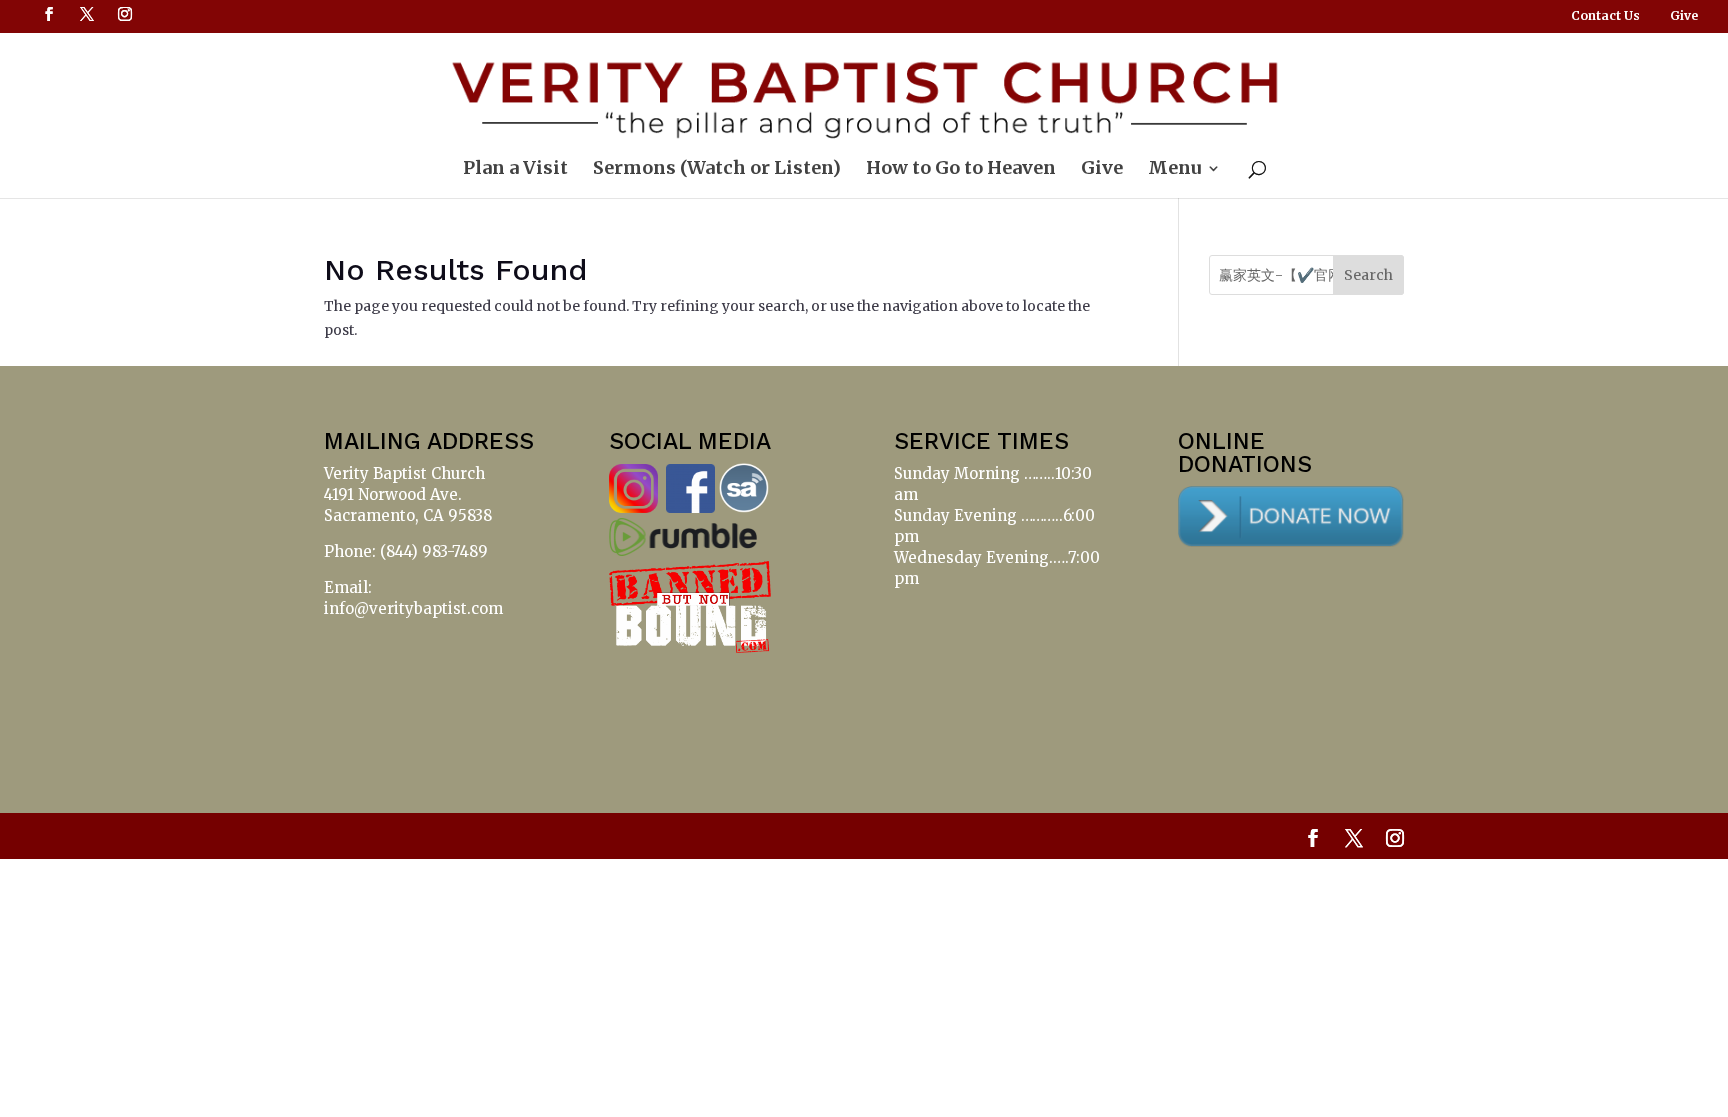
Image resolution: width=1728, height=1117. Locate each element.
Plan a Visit (515, 170)
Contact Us (1605, 16)
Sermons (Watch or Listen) (717, 170)
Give (1684, 16)
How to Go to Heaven (961, 170)
